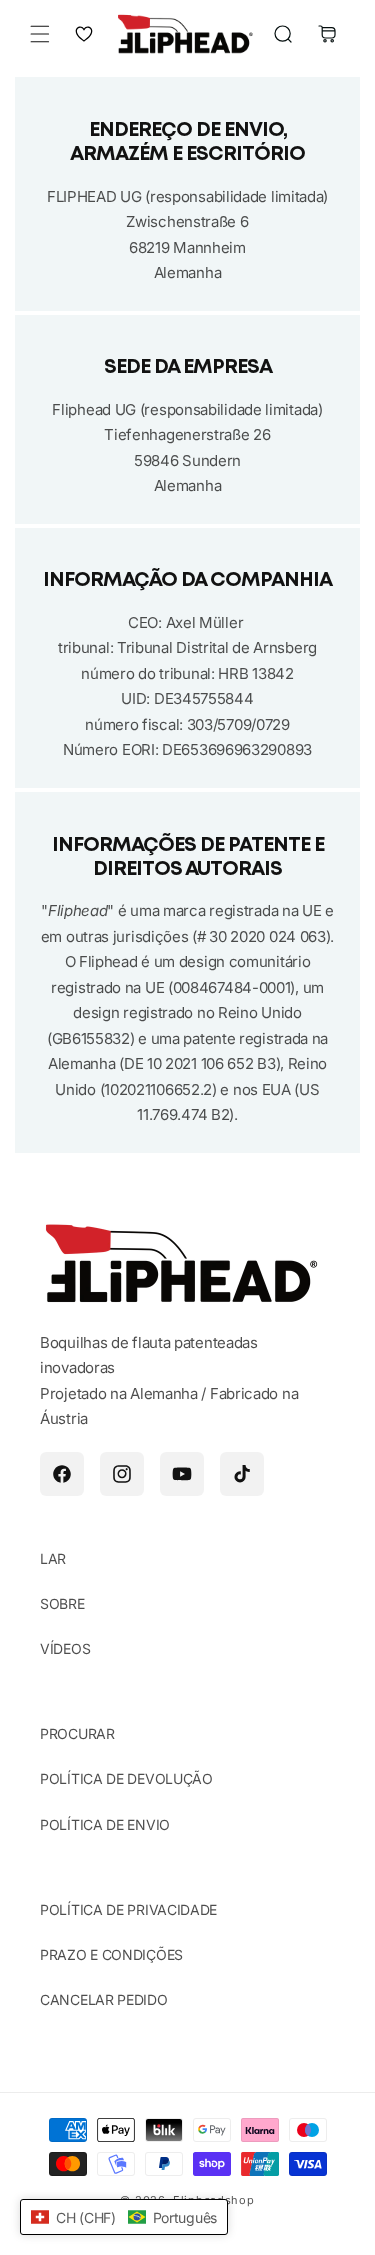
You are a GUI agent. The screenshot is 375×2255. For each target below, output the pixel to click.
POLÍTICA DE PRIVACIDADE (128, 1909)
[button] (40, 34)
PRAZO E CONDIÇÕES (111, 1954)
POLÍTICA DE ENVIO (105, 1824)
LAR (53, 1558)
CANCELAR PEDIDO (104, 1999)
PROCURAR (77, 1733)
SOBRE (62, 1603)
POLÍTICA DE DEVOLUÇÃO (126, 1778)
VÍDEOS (65, 1648)
